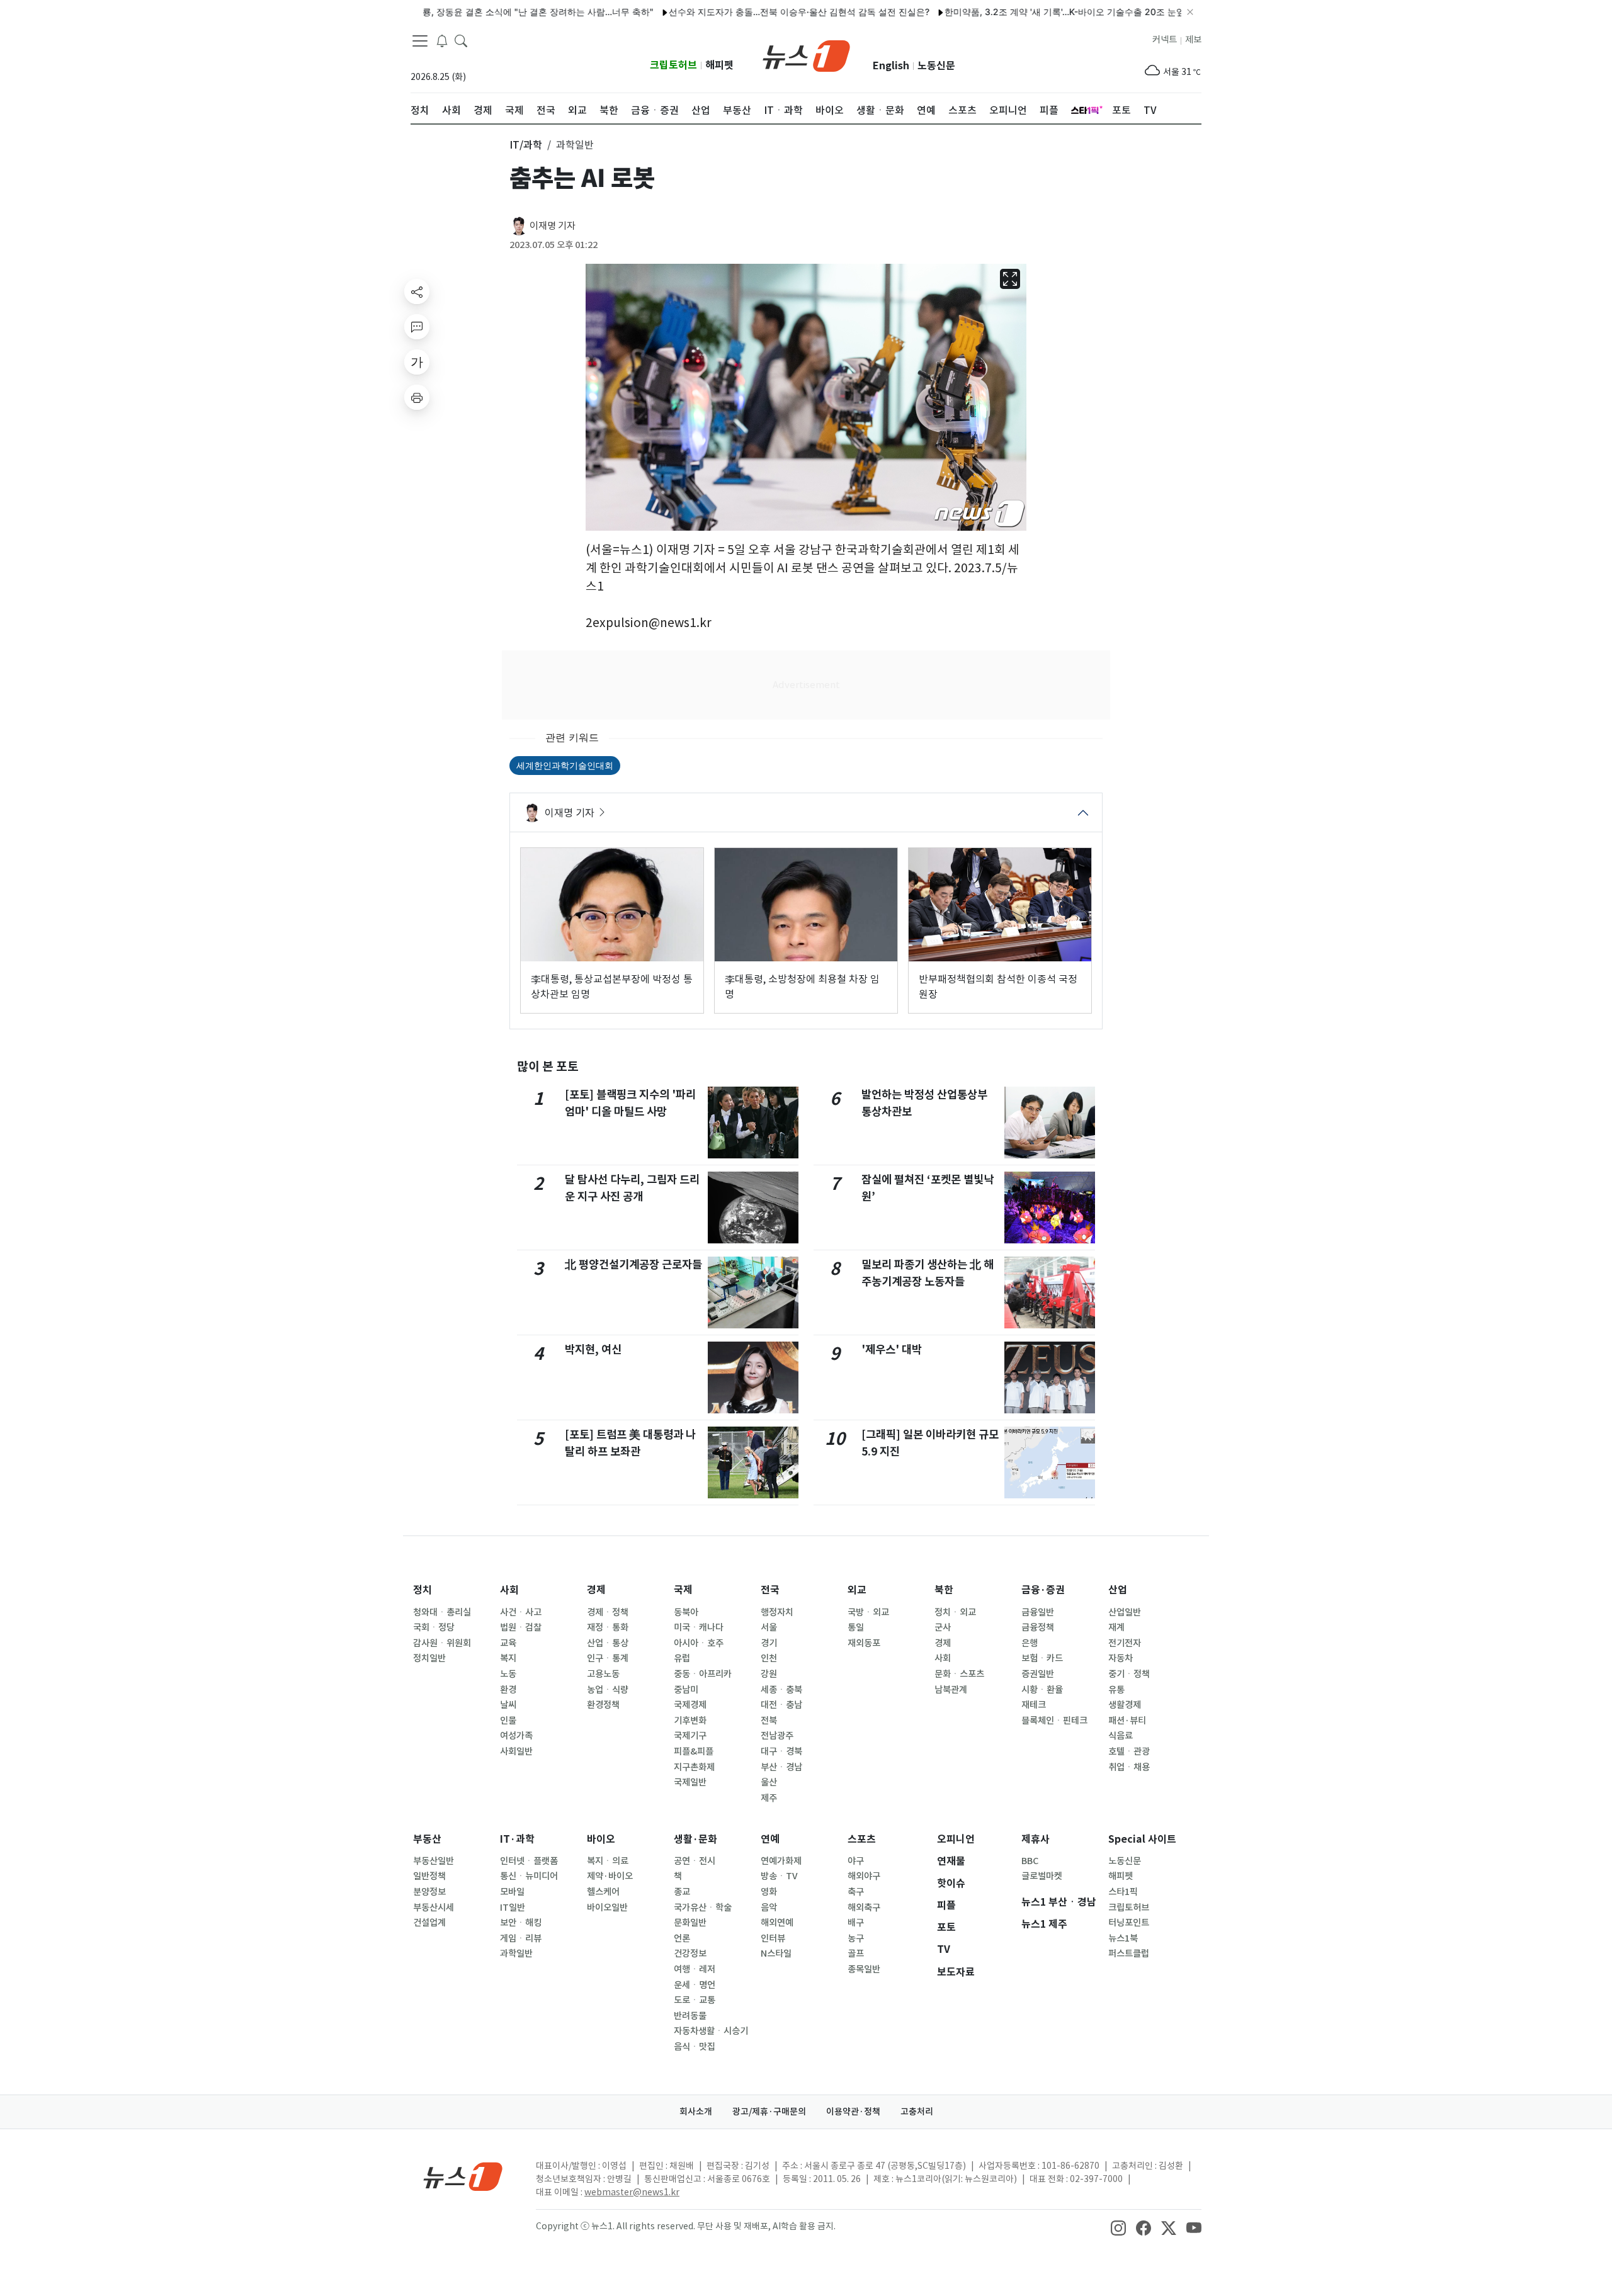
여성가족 (516, 1736)
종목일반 (864, 1969)
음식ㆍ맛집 (695, 2047)
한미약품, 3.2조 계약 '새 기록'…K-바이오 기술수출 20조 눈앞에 (1016, 12)
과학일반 (516, 1954)
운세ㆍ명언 (695, 1985)
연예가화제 (781, 1861)
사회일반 (516, 1751)
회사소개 (696, 2112)
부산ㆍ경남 (781, 1767)
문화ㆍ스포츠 (959, 1674)
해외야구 (864, 1876)
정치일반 (429, 1658)
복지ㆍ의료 (608, 1861)
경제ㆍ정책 (608, 1612)
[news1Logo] (463, 2176)
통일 (856, 1627)
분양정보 (429, 1892)
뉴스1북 (1123, 1938)
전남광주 (777, 1736)
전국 (770, 1590)
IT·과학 (517, 1839)
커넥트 (1165, 40)
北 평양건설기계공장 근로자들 (633, 1264)
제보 (1193, 40)
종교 (682, 1892)
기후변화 (690, 1721)
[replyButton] (417, 327)
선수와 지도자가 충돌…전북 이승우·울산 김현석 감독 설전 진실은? (746, 12)
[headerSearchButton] (461, 40)
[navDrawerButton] (420, 41)
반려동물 (690, 2016)
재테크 (1034, 1705)
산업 (1118, 1590)
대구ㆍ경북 (781, 1751)
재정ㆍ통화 (608, 1627)
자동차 (1121, 1658)
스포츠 (862, 1839)
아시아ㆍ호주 (699, 1643)
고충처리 (917, 2112)
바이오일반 (607, 1908)
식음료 (1121, 1736)
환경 (508, 1690)
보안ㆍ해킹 (521, 1923)
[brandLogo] (806, 55)
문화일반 (690, 1923)
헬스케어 (603, 1892)
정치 (423, 1590)
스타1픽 (1123, 1892)
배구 (856, 1923)
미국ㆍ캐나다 (699, 1627)
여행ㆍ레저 (695, 1969)
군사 (943, 1627)
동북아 (686, 1612)
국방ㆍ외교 (868, 1612)
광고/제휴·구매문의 (769, 2112)
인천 (769, 1658)
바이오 (601, 1839)
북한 (944, 1590)
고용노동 (603, 1674)
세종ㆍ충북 (781, 1690)
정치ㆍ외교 (955, 1612)
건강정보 (690, 1954)
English (891, 66)
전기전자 (1125, 1643)
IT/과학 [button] (526, 145)
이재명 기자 (553, 226)
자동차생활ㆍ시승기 (711, 2031)
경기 (769, 1643)
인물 (508, 1721)
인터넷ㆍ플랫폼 (529, 1861)
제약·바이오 (610, 1876)
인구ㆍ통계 (608, 1658)
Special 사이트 (1142, 1839)
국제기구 (690, 1736)
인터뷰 (773, 1938)
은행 (1030, 1643)
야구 (856, 1861)
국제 (683, 1590)
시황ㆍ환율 (1042, 1690)
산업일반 (1125, 1612)
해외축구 (864, 1908)
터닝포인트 (1129, 1923)
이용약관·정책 (853, 2112)
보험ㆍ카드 (1042, 1658)
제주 (769, 1798)
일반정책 (429, 1876)
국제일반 (690, 1782)
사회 (509, 1590)
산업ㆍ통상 (608, 1643)
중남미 (686, 1690)
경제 (596, 1590)
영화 (769, 1892)
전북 (769, 1721)
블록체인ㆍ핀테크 (1054, 1721)
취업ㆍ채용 (1129, 1767)
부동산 (427, 1839)
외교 (857, 1590)
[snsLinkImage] (1118, 2227)
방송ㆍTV (779, 1876)
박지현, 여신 (593, 1349)
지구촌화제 (694, 1767)
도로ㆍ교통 (695, 2000)
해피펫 (719, 65)
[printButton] (417, 397)
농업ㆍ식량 (608, 1690)
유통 (1116, 1690)
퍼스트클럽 (1129, 1954)
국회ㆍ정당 (434, 1627)
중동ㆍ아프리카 (703, 1674)
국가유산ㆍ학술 (703, 1908)
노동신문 (936, 66)
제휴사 (1036, 1839)
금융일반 (1038, 1612)
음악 (769, 1908)
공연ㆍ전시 (695, 1861)
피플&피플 (694, 1751)
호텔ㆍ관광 (1129, 1751)
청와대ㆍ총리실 (442, 1612)
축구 (856, 1892)
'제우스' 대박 (892, 1349)
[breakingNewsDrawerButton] (442, 40)
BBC (1030, 1861)
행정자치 (777, 1612)
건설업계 (429, 1923)
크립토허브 (673, 65)
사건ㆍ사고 (521, 1612)
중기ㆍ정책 (1129, 1674)
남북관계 (951, 1690)
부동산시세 (434, 1908)
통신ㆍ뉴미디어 (529, 1876)
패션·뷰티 (1127, 1721)
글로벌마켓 (1042, 1876)
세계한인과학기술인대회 (565, 765)
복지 (508, 1658)
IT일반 (513, 1908)
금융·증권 (1043, 1590)
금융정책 (1038, 1627)
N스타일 (776, 1954)
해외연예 (777, 1923)
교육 (508, 1643)
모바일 (512, 1892)
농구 (856, 1938)
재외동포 (864, 1643)
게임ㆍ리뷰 (521, 1938)
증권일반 (1038, 1674)
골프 (856, 1954)
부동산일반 (434, 1861)
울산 (769, 1782)
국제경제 (690, 1705)
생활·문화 (695, 1839)
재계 (1116, 1627)
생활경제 (1125, 1705)
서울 (769, 1627)
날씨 (508, 1705)
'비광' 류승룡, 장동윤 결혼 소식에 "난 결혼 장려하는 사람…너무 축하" (464, 12)
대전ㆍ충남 (781, 1705)
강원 (769, 1674)
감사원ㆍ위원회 (442, 1643)
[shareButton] (417, 291)
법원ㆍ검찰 (521, 1627)
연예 (770, 1839)
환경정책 (603, 1705)
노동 (508, 1674)
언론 (682, 1938)
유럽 (682, 1658)
